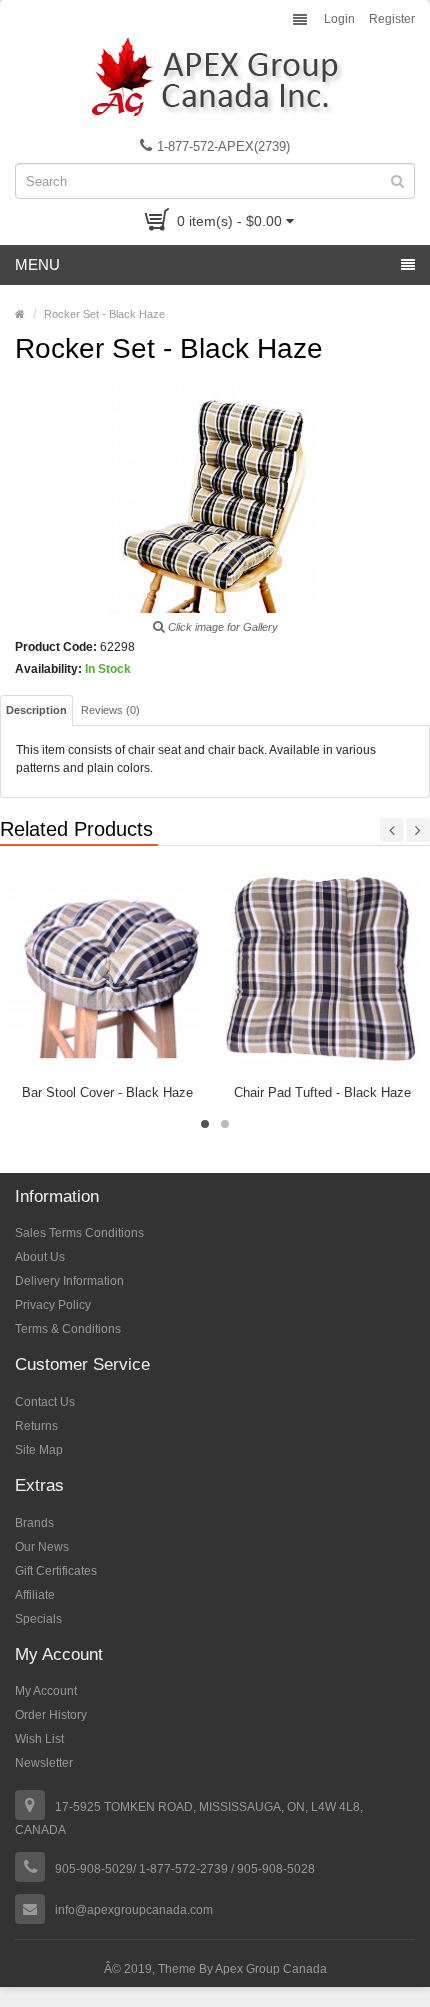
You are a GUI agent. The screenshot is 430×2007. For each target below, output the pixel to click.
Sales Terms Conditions (79, 1233)
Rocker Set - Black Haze (104, 314)
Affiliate (35, 1595)
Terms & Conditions (68, 1329)
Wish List (39, 1739)
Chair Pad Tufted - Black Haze (322, 1092)
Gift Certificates (56, 1571)
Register (392, 19)
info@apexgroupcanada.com (134, 1910)
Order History (51, 1715)
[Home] (20, 314)
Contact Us (45, 1402)
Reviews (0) (110, 710)
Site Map (39, 1450)
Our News (42, 1547)
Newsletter (44, 1763)
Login (339, 19)
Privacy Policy (53, 1305)
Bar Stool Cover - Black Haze (107, 1092)
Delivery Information (69, 1281)
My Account (46, 1691)
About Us (40, 1257)
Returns (36, 1426)
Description (36, 710)
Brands (34, 1523)
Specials (38, 1619)
